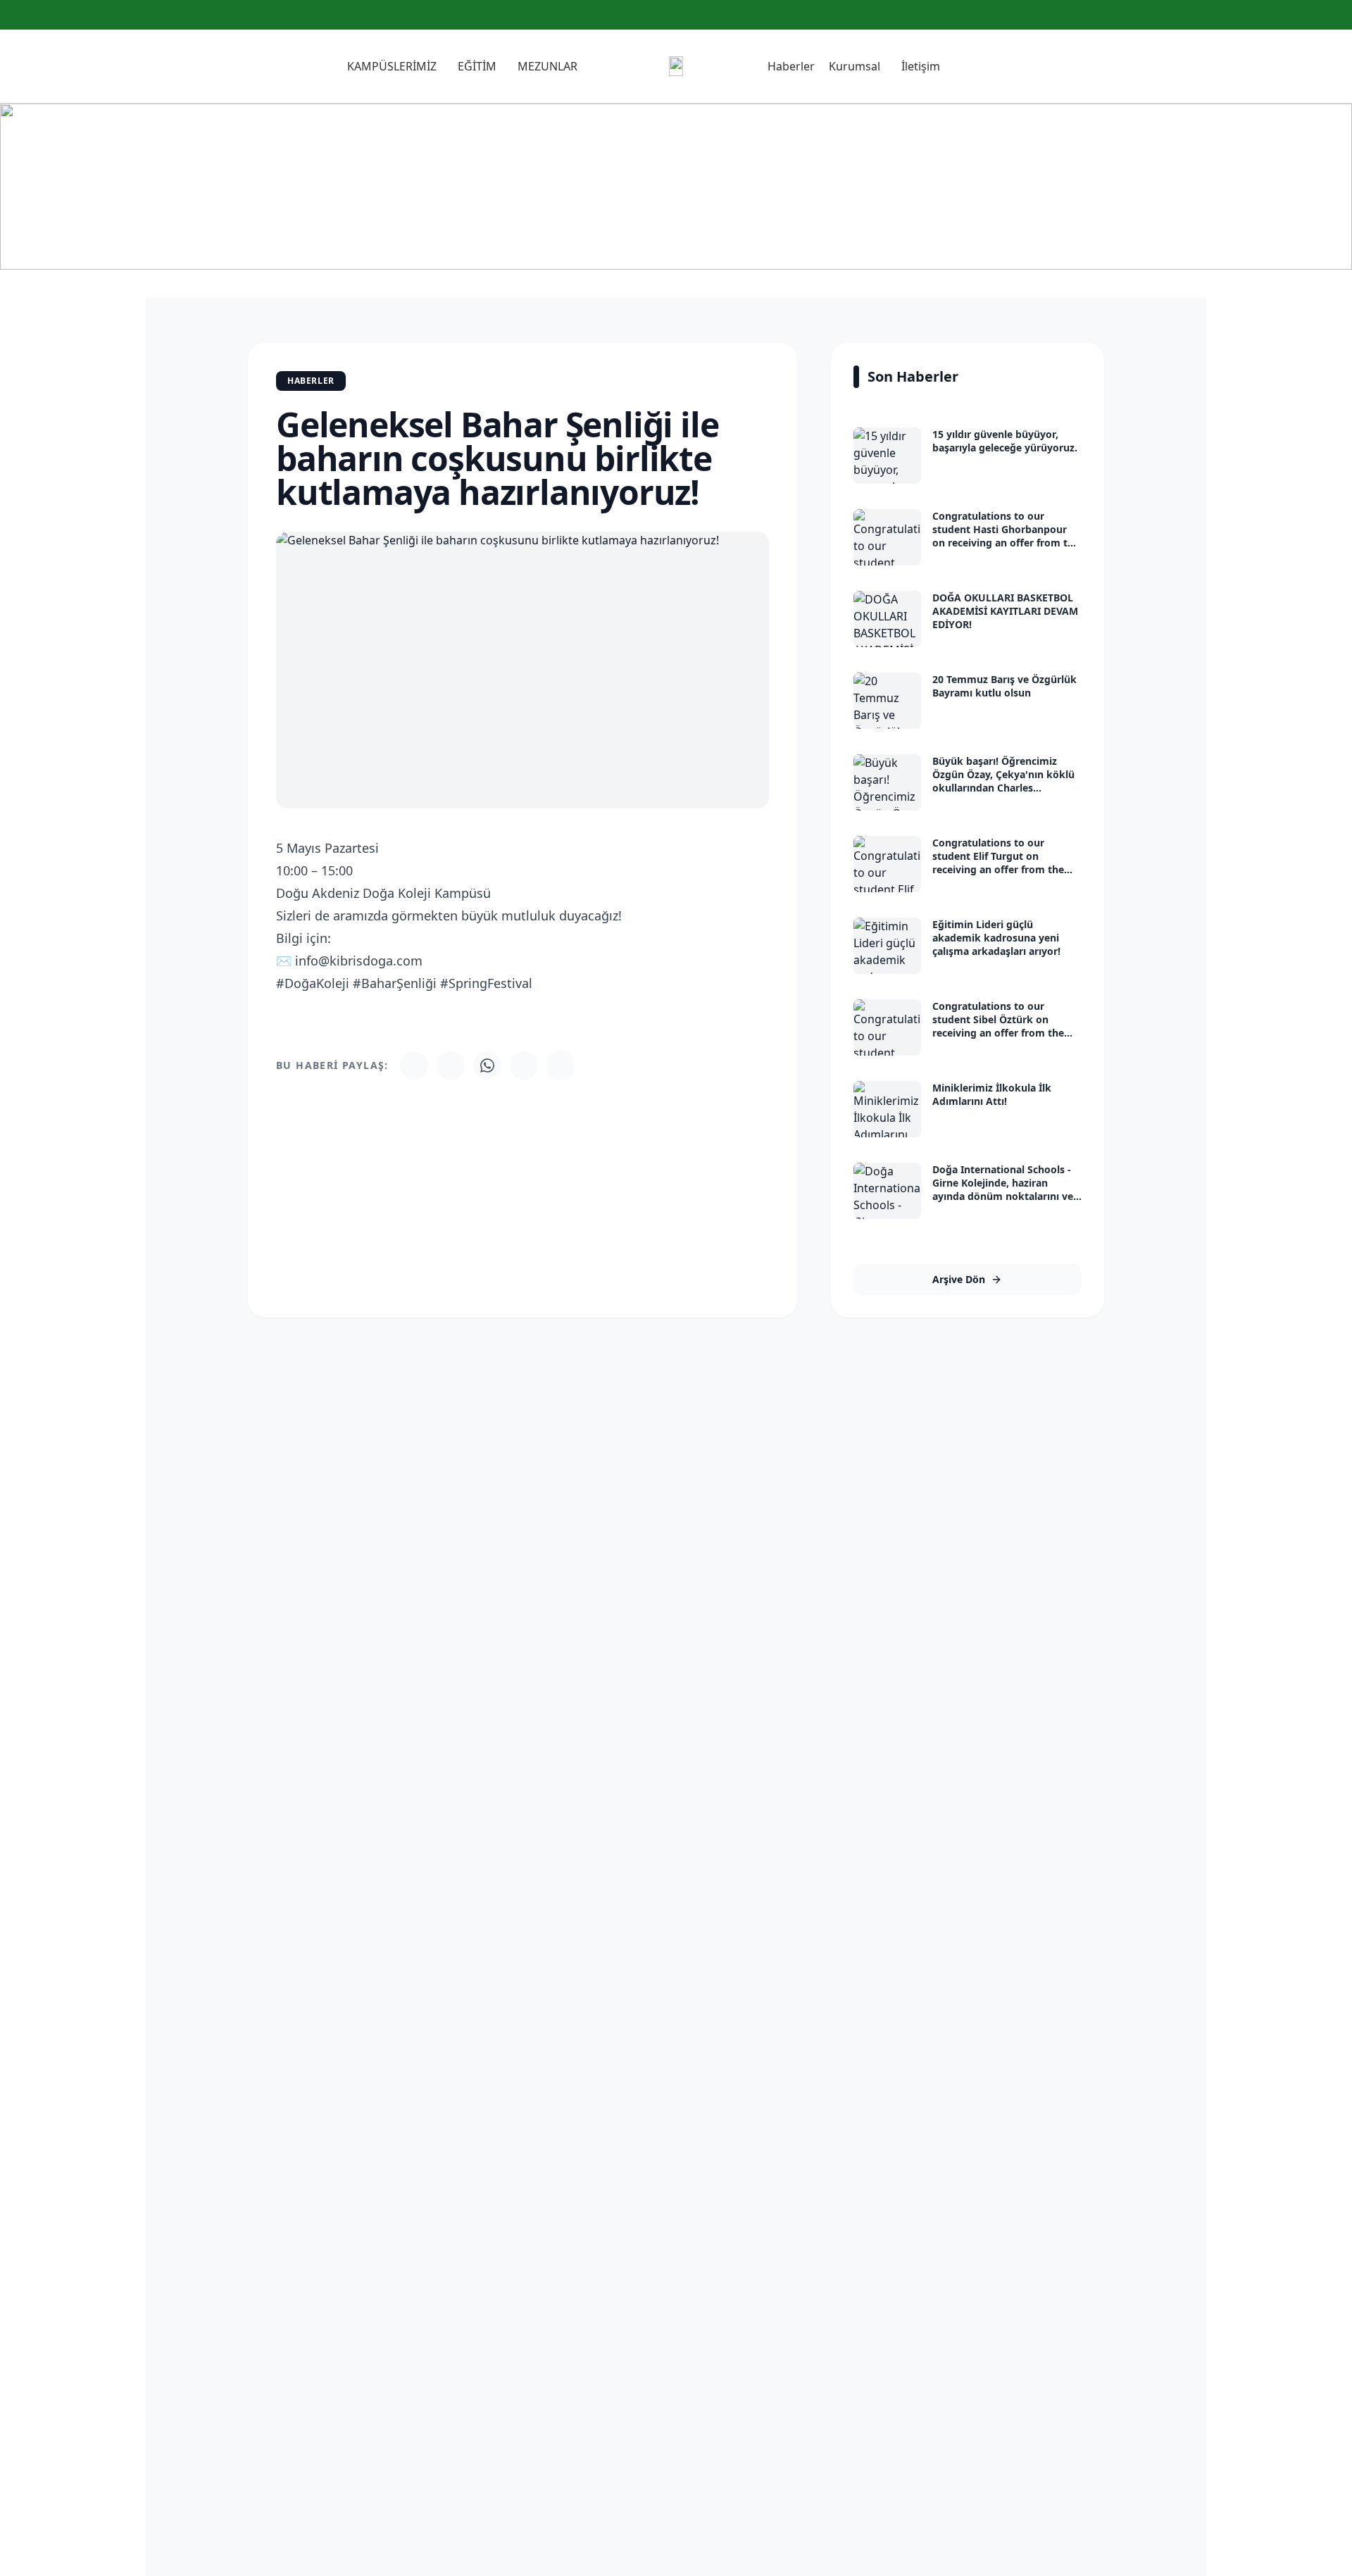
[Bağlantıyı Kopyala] (561, 1065)
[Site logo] (676, 66)
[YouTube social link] (1333, 15)
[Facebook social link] (1299, 15)
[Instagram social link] (1316, 15)
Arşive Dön (959, 1279)
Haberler (700, 219)
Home (644, 219)
